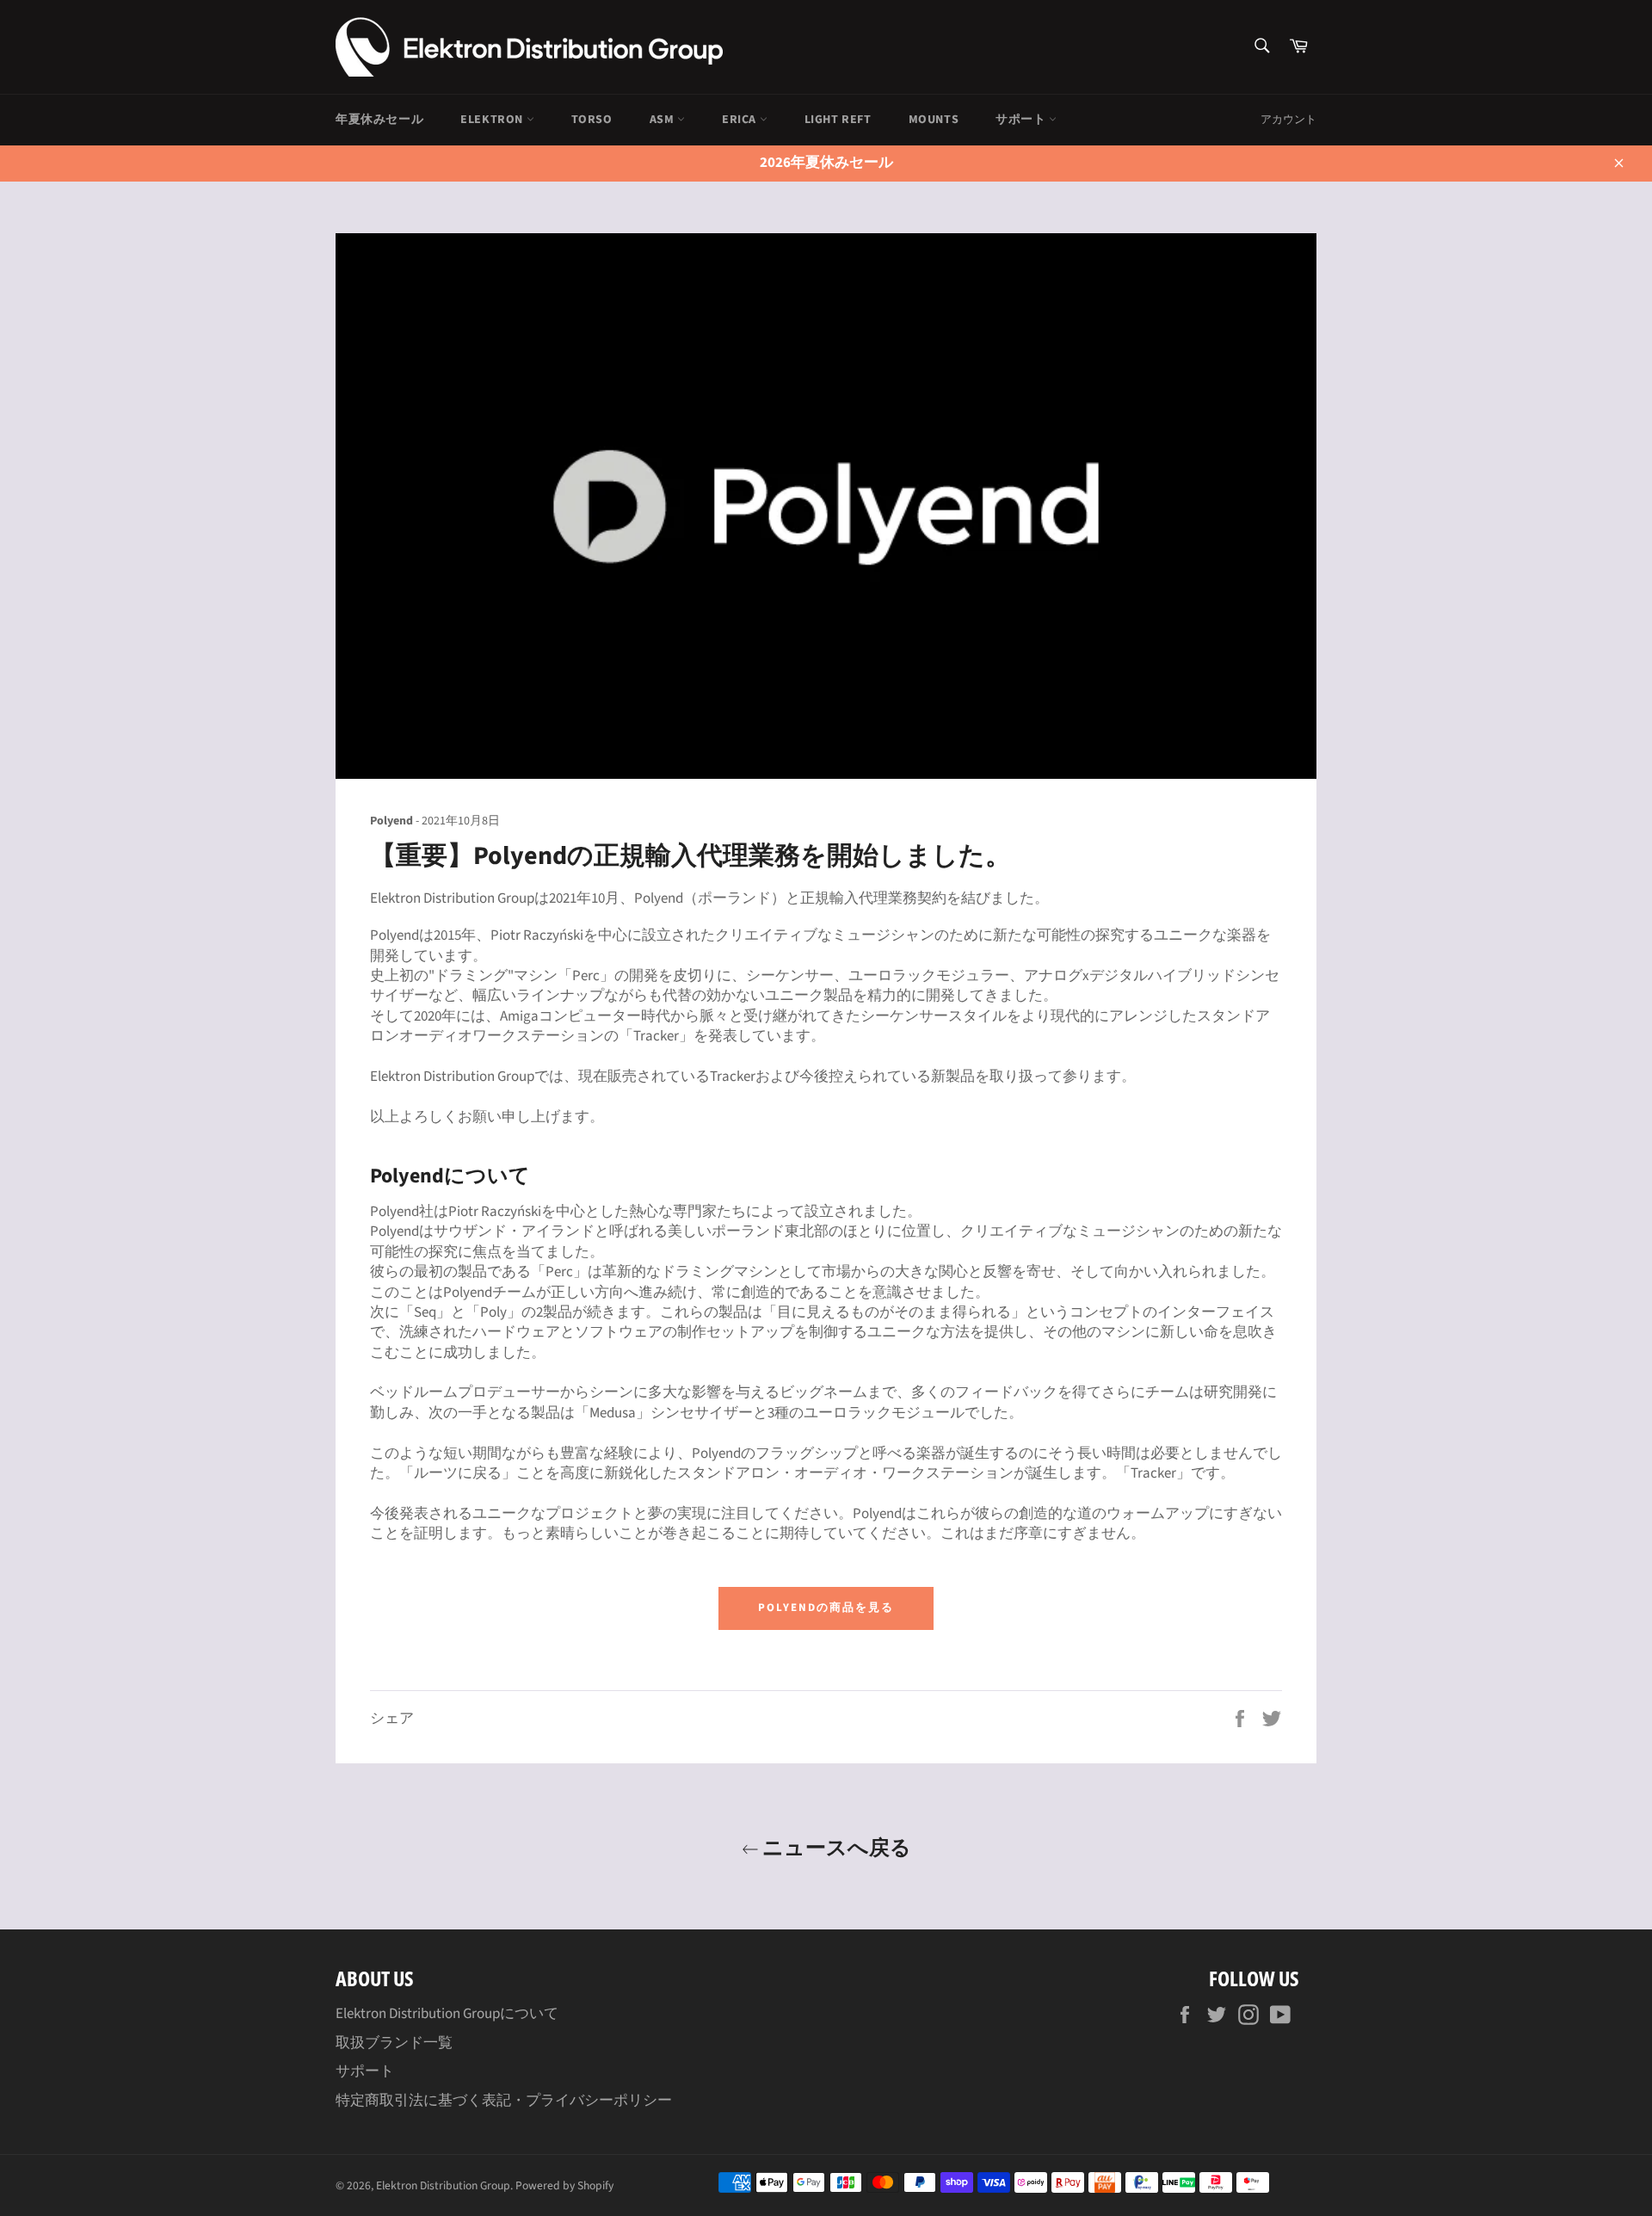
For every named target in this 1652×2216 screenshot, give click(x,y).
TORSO (592, 120)
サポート (1022, 120)
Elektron (493, 120)
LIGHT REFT (838, 120)
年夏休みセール (379, 120)
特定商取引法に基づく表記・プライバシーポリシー (504, 2101)
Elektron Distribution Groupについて (447, 2014)
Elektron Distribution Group (443, 2185)
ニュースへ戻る (835, 1846)
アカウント (1288, 120)
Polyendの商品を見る (826, 1608)
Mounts (934, 120)
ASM (663, 120)
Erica (741, 120)
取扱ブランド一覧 (394, 2043)
